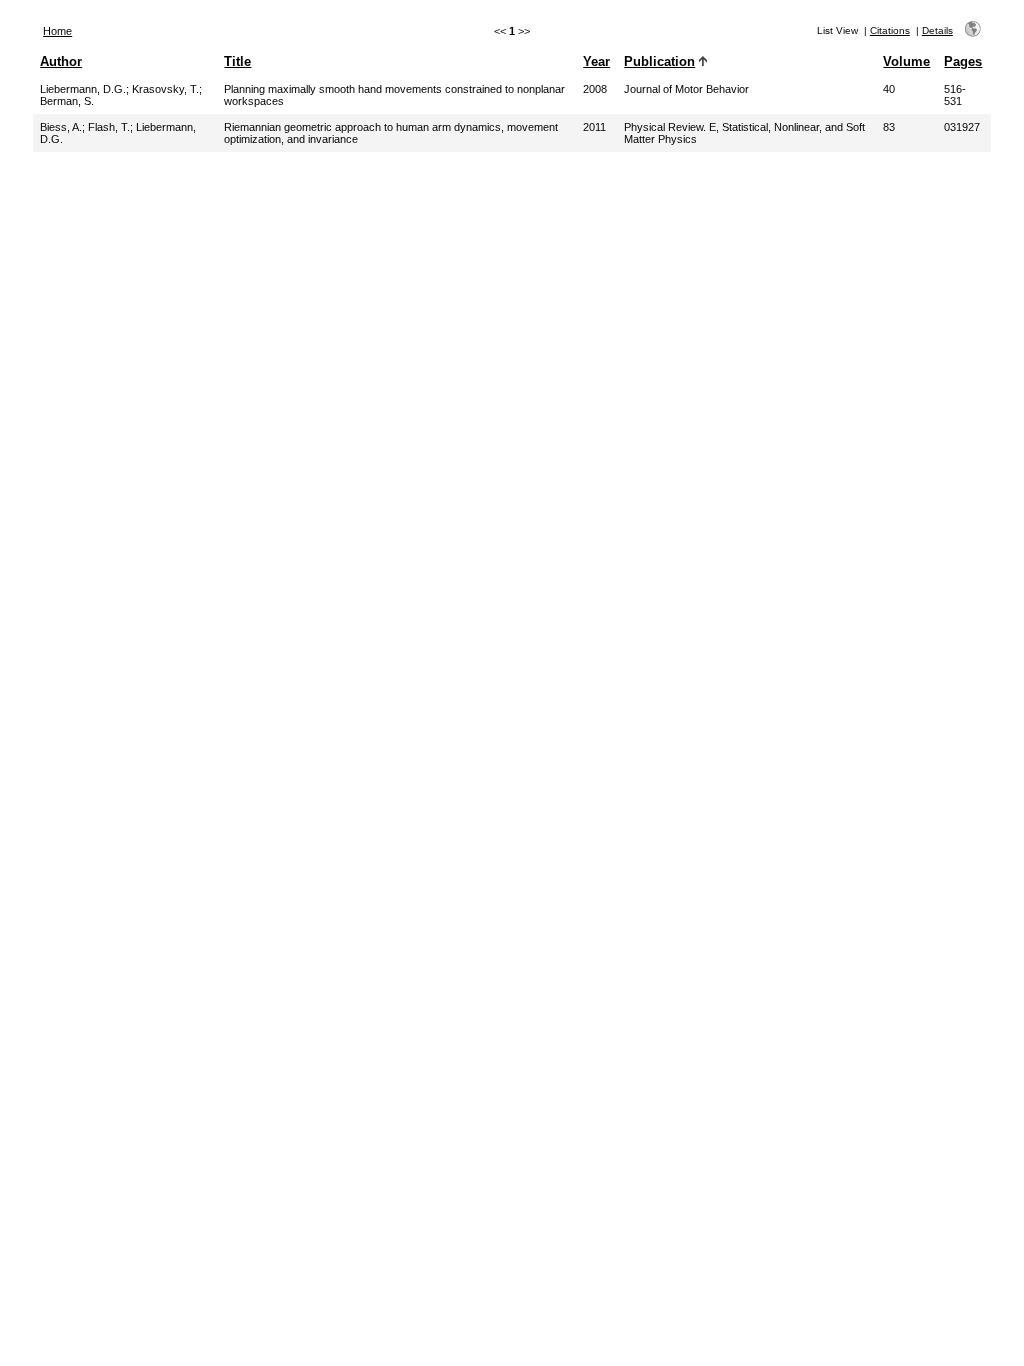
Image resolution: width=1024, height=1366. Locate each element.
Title (237, 61)
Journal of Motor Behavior (686, 89)
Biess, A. (61, 127)
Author (61, 61)
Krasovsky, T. (165, 89)
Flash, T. (109, 127)
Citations (890, 30)
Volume (906, 61)
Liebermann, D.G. (83, 89)
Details (937, 30)
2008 (595, 89)
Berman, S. (67, 101)
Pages (963, 61)
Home (57, 31)
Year (596, 61)
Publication (659, 61)
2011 (594, 127)
